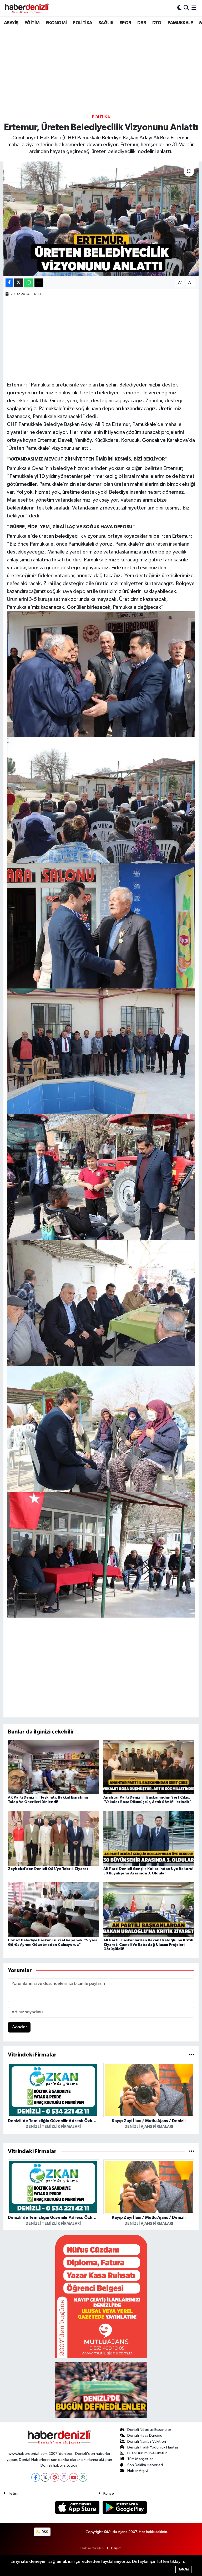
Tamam (183, 2570)
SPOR (125, 23)
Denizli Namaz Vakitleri (147, 2442)
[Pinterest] (55, 2477)
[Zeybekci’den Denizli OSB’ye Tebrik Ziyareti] (53, 1838)
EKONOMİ (56, 23)
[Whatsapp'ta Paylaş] (29, 283)
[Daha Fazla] (39, 283)
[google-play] (125, 2507)
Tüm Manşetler (140, 2459)
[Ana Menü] (194, 8)
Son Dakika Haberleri (145, 2465)
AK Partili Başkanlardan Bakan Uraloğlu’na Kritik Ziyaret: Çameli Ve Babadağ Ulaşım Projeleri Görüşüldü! (148, 1945)
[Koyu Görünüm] (179, 8)
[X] (45, 2477)
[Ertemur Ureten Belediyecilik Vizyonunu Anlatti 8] (101, 800)
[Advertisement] (101, 72)
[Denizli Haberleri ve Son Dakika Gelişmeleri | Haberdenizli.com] (27, 8)
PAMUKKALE (180, 23)
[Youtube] (74, 2477)
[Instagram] (64, 2477)
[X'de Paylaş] (19, 283)
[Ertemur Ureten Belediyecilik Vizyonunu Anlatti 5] (101, 1177)
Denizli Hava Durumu (145, 2435)
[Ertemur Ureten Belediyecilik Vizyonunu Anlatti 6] (101, 925)
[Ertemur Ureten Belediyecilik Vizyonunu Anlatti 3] (101, 1428)
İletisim (15, 2493)
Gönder (19, 2027)
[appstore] (78, 2507)
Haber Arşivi (138, 2471)
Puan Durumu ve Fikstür (147, 2453)
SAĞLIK (106, 23)
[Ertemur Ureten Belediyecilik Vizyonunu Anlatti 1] (101, 1303)
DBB (142, 23)
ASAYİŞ (11, 23)
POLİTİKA (82, 23)
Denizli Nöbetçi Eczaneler (149, 2430)
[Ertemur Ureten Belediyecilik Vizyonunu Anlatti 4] (101, 1051)
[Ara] (186, 8)
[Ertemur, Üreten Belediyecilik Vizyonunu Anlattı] (101, 219)
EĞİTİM (32, 23)
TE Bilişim (114, 2548)
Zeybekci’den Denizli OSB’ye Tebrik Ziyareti (49, 1869)
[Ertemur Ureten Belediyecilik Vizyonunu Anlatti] (101, 1554)
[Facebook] (36, 2477)
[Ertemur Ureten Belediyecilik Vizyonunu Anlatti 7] (101, 674)
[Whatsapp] (83, 2477)
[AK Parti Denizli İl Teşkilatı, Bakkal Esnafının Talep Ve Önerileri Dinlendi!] (53, 1767)
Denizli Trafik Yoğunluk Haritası (153, 2447)
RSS (45, 2532)
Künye (109, 2493)
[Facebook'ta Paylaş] (9, 283)
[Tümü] (192, 2055)
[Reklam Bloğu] (101, 2296)
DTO (157, 23)
